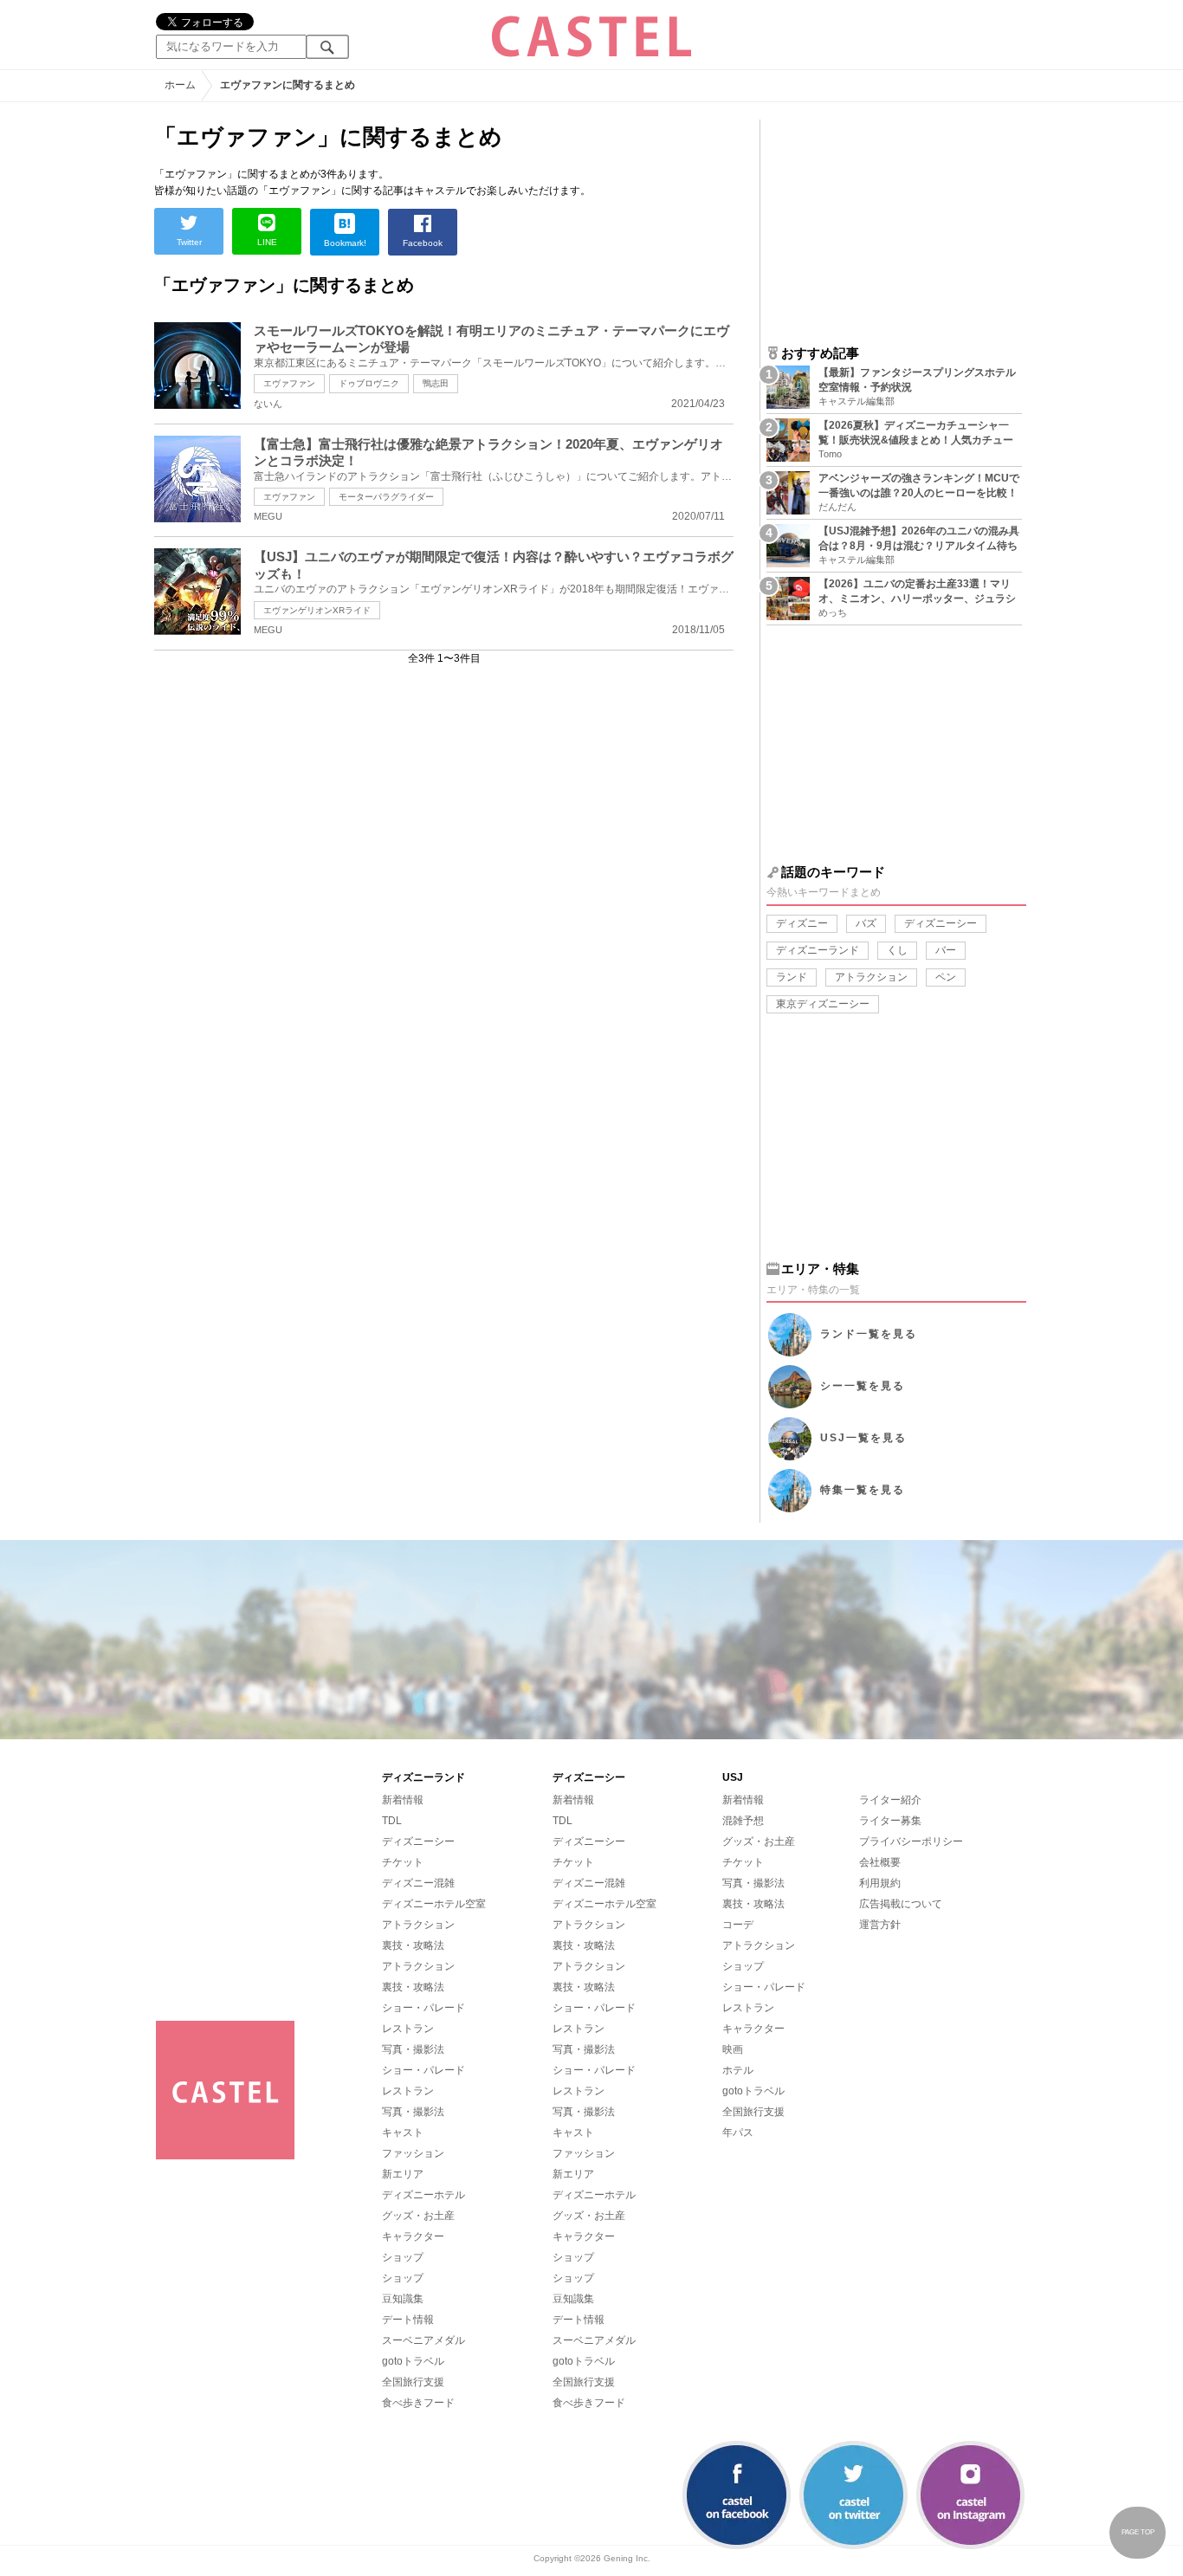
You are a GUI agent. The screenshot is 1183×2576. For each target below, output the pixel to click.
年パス (738, 2133)
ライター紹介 (890, 1800)
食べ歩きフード (418, 2403)
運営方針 (880, 1925)
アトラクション (871, 977)
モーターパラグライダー (386, 497)
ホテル (738, 2070)
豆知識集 (403, 2299)
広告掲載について (901, 1904)
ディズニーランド (818, 950)
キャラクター (413, 2236)
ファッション (413, 2153)
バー (946, 950)
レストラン (408, 2029)
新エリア (403, 2174)
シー (863, 1386)
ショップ (403, 2257)
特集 (863, 1490)
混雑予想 (743, 1821)
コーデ (738, 1925)
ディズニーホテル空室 (434, 1904)
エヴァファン (289, 383)
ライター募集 (890, 1821)
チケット (403, 1862)
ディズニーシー (941, 923)
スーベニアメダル (423, 2340)
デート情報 (408, 2320)
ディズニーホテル (423, 2195)
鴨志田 (436, 383)
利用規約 (880, 1883)
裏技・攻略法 (413, 1945)
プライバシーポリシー (911, 1841)
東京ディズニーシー (823, 1004)
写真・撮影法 (413, 2049)
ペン (946, 977)
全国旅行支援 (413, 2382)
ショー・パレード (423, 2008)
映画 (733, 2049)
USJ (863, 1438)
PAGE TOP (1138, 2532)
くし (897, 950)
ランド (792, 977)
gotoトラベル (413, 2361)
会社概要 (880, 1862)
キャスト (403, 2133)
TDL (392, 1821)
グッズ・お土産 (418, 2216)
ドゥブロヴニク (369, 383)
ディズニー (802, 923)
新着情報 (403, 1800)
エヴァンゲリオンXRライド (317, 610)
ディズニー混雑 (418, 1883)
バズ (866, 923)
